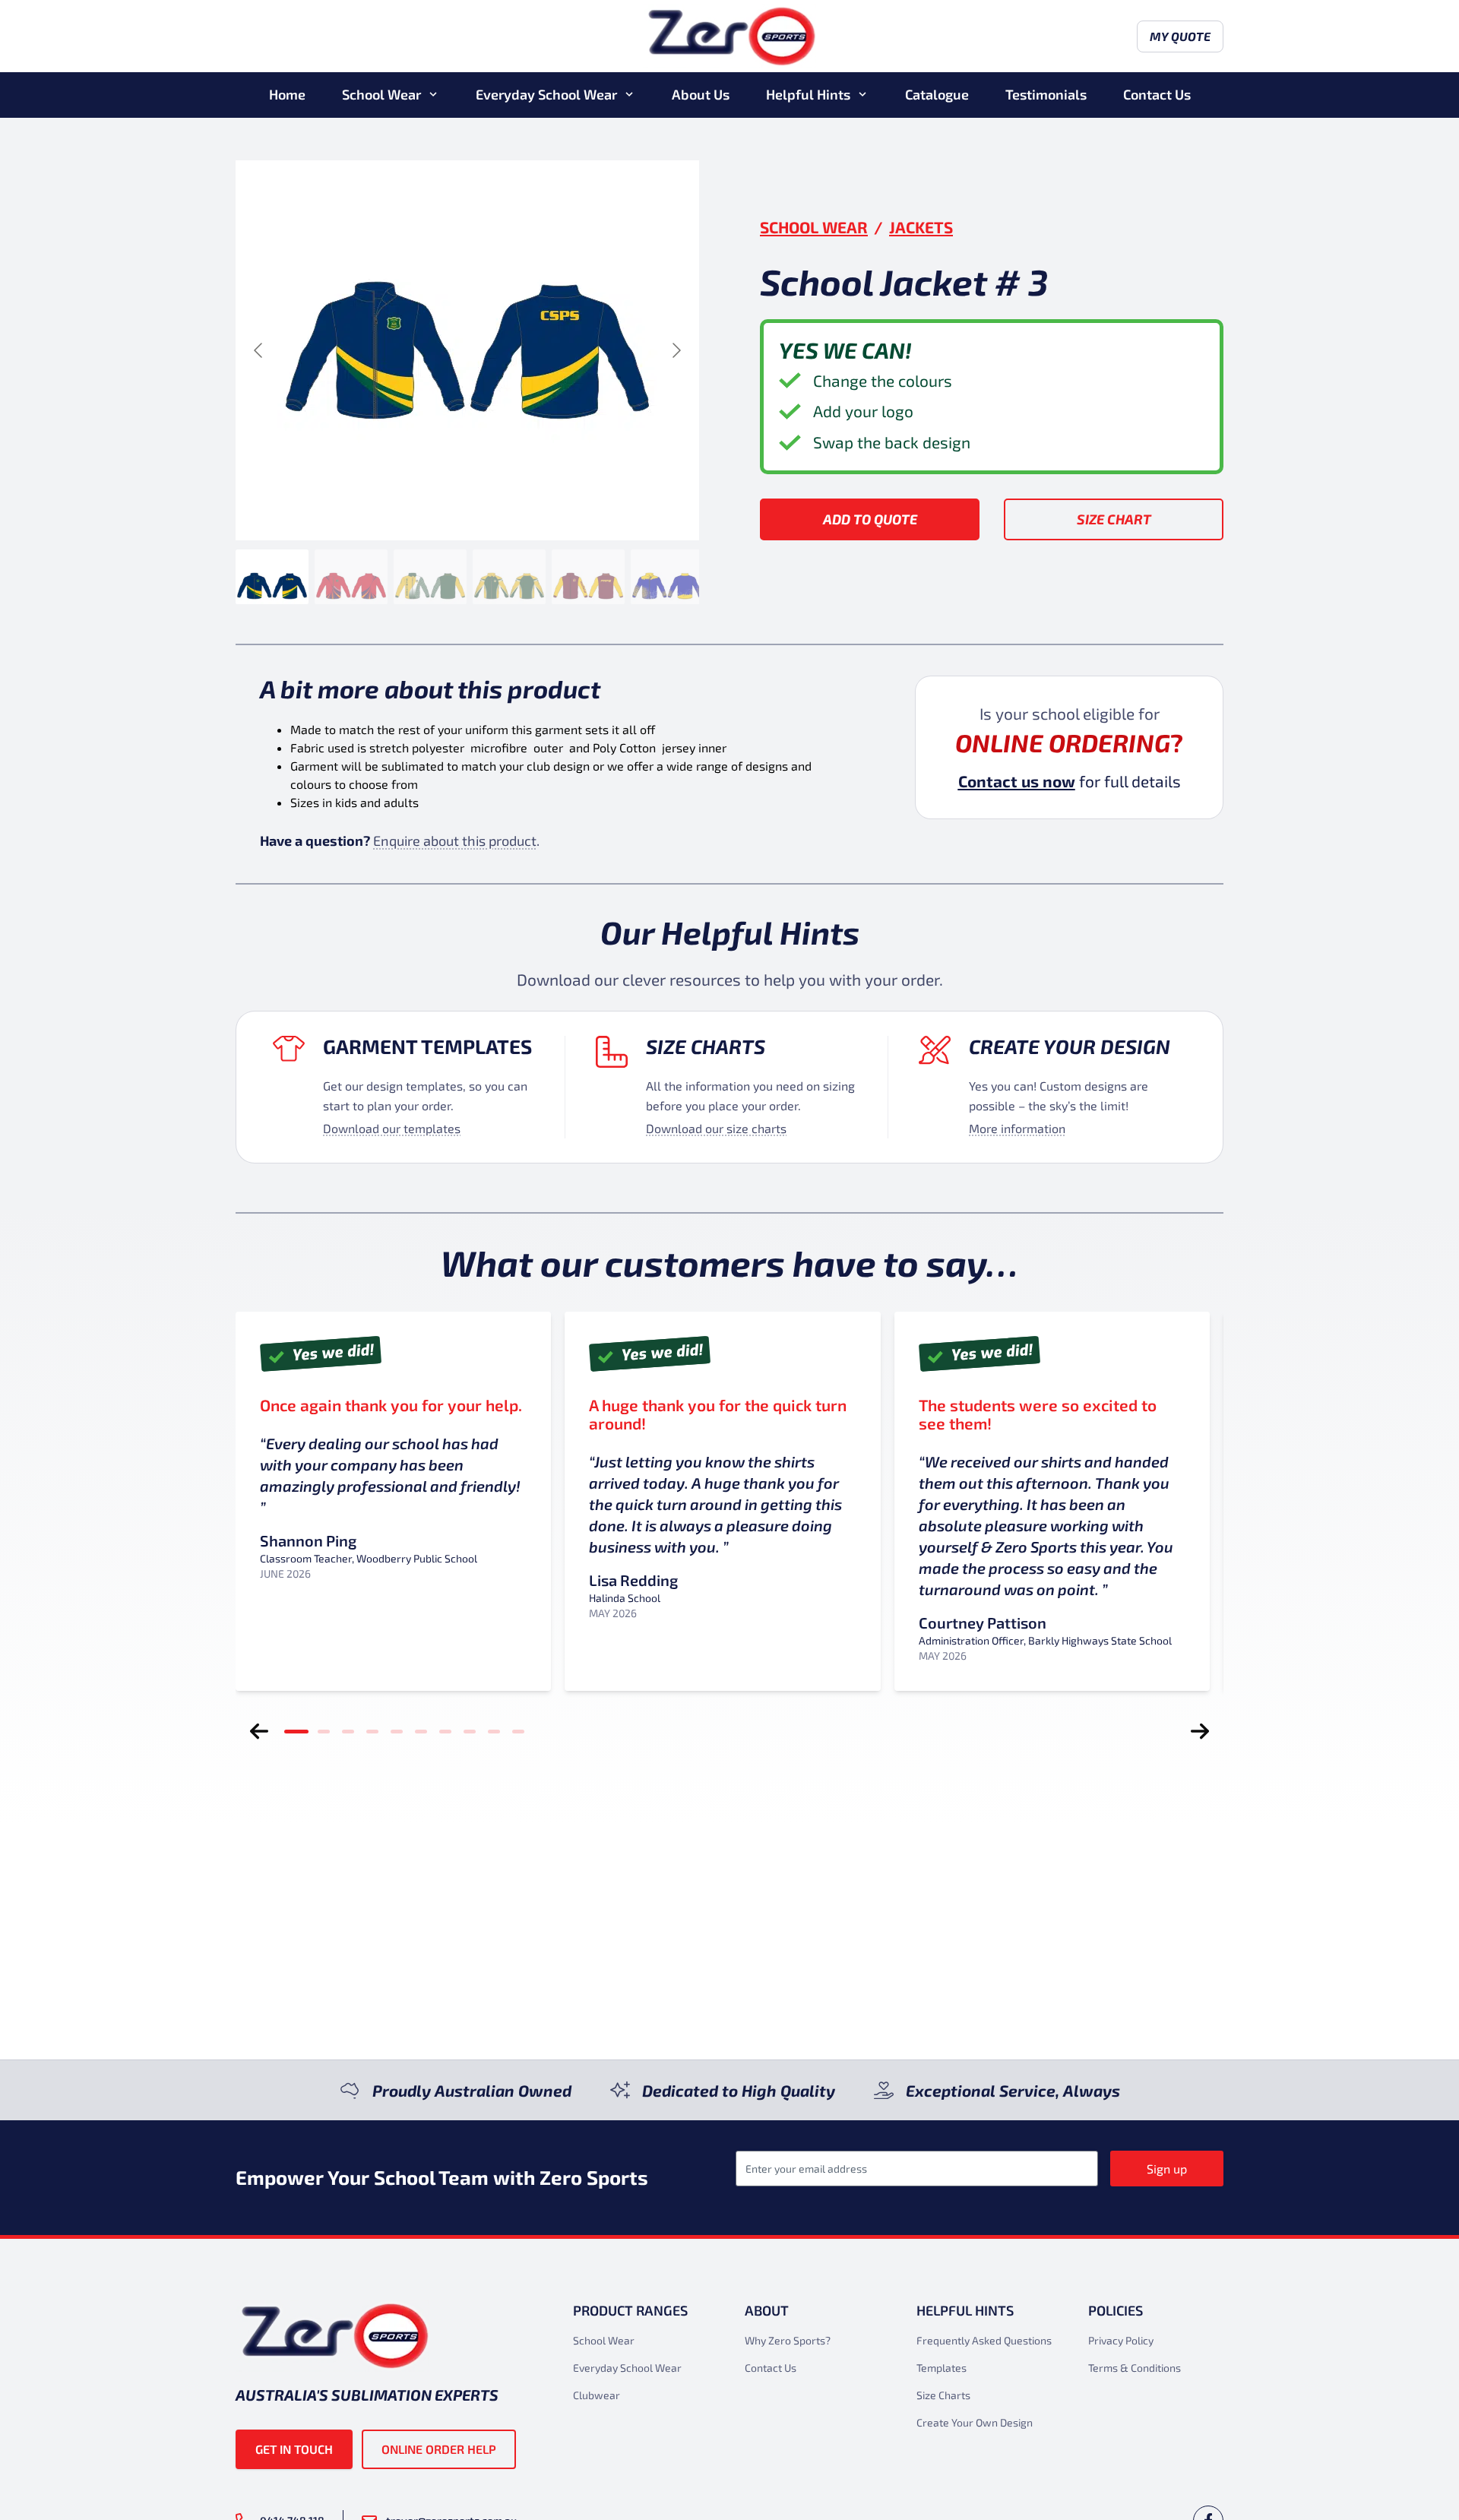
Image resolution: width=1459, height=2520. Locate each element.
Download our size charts (716, 1128)
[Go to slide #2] (351, 577)
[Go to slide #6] (667, 577)
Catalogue (937, 94)
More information (1017, 1128)
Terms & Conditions (1135, 2368)
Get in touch (294, 2449)
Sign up (1167, 2169)
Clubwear (597, 2395)
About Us (701, 94)
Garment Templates (427, 1046)
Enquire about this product (455, 841)
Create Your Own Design (975, 2422)
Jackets (921, 227)
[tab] (296, 1731)
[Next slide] (676, 350)
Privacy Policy (1121, 2340)
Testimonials (1046, 94)
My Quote (1180, 36)
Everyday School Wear (546, 94)
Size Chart (1114, 519)
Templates (942, 2368)
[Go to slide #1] (272, 577)
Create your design (1070, 1046)
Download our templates (392, 1128)
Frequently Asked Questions (984, 2340)
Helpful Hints (808, 94)
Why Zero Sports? (788, 2340)
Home (287, 94)
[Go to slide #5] (588, 577)
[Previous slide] (259, 350)
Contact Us (1157, 94)
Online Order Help (439, 2449)
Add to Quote (870, 519)
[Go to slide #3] (430, 577)
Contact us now (1017, 781)
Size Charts (706, 1046)
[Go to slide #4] (509, 577)
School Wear (381, 94)
